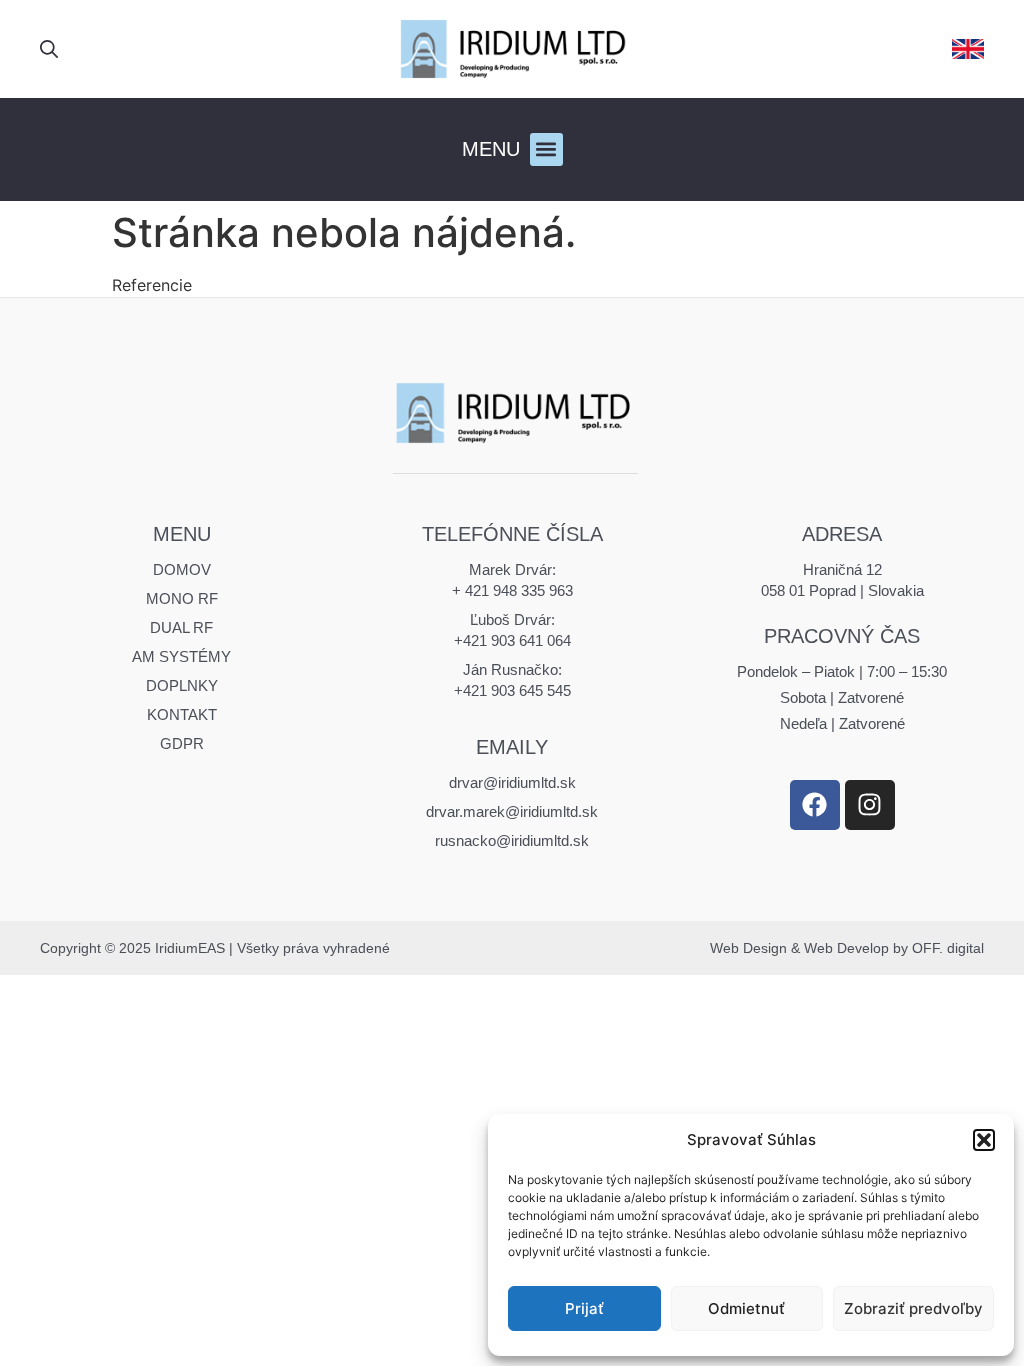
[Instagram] (870, 805)
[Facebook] (815, 805)
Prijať (584, 1308)
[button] (984, 1140)
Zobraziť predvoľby (913, 1308)
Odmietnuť (746, 1308)
